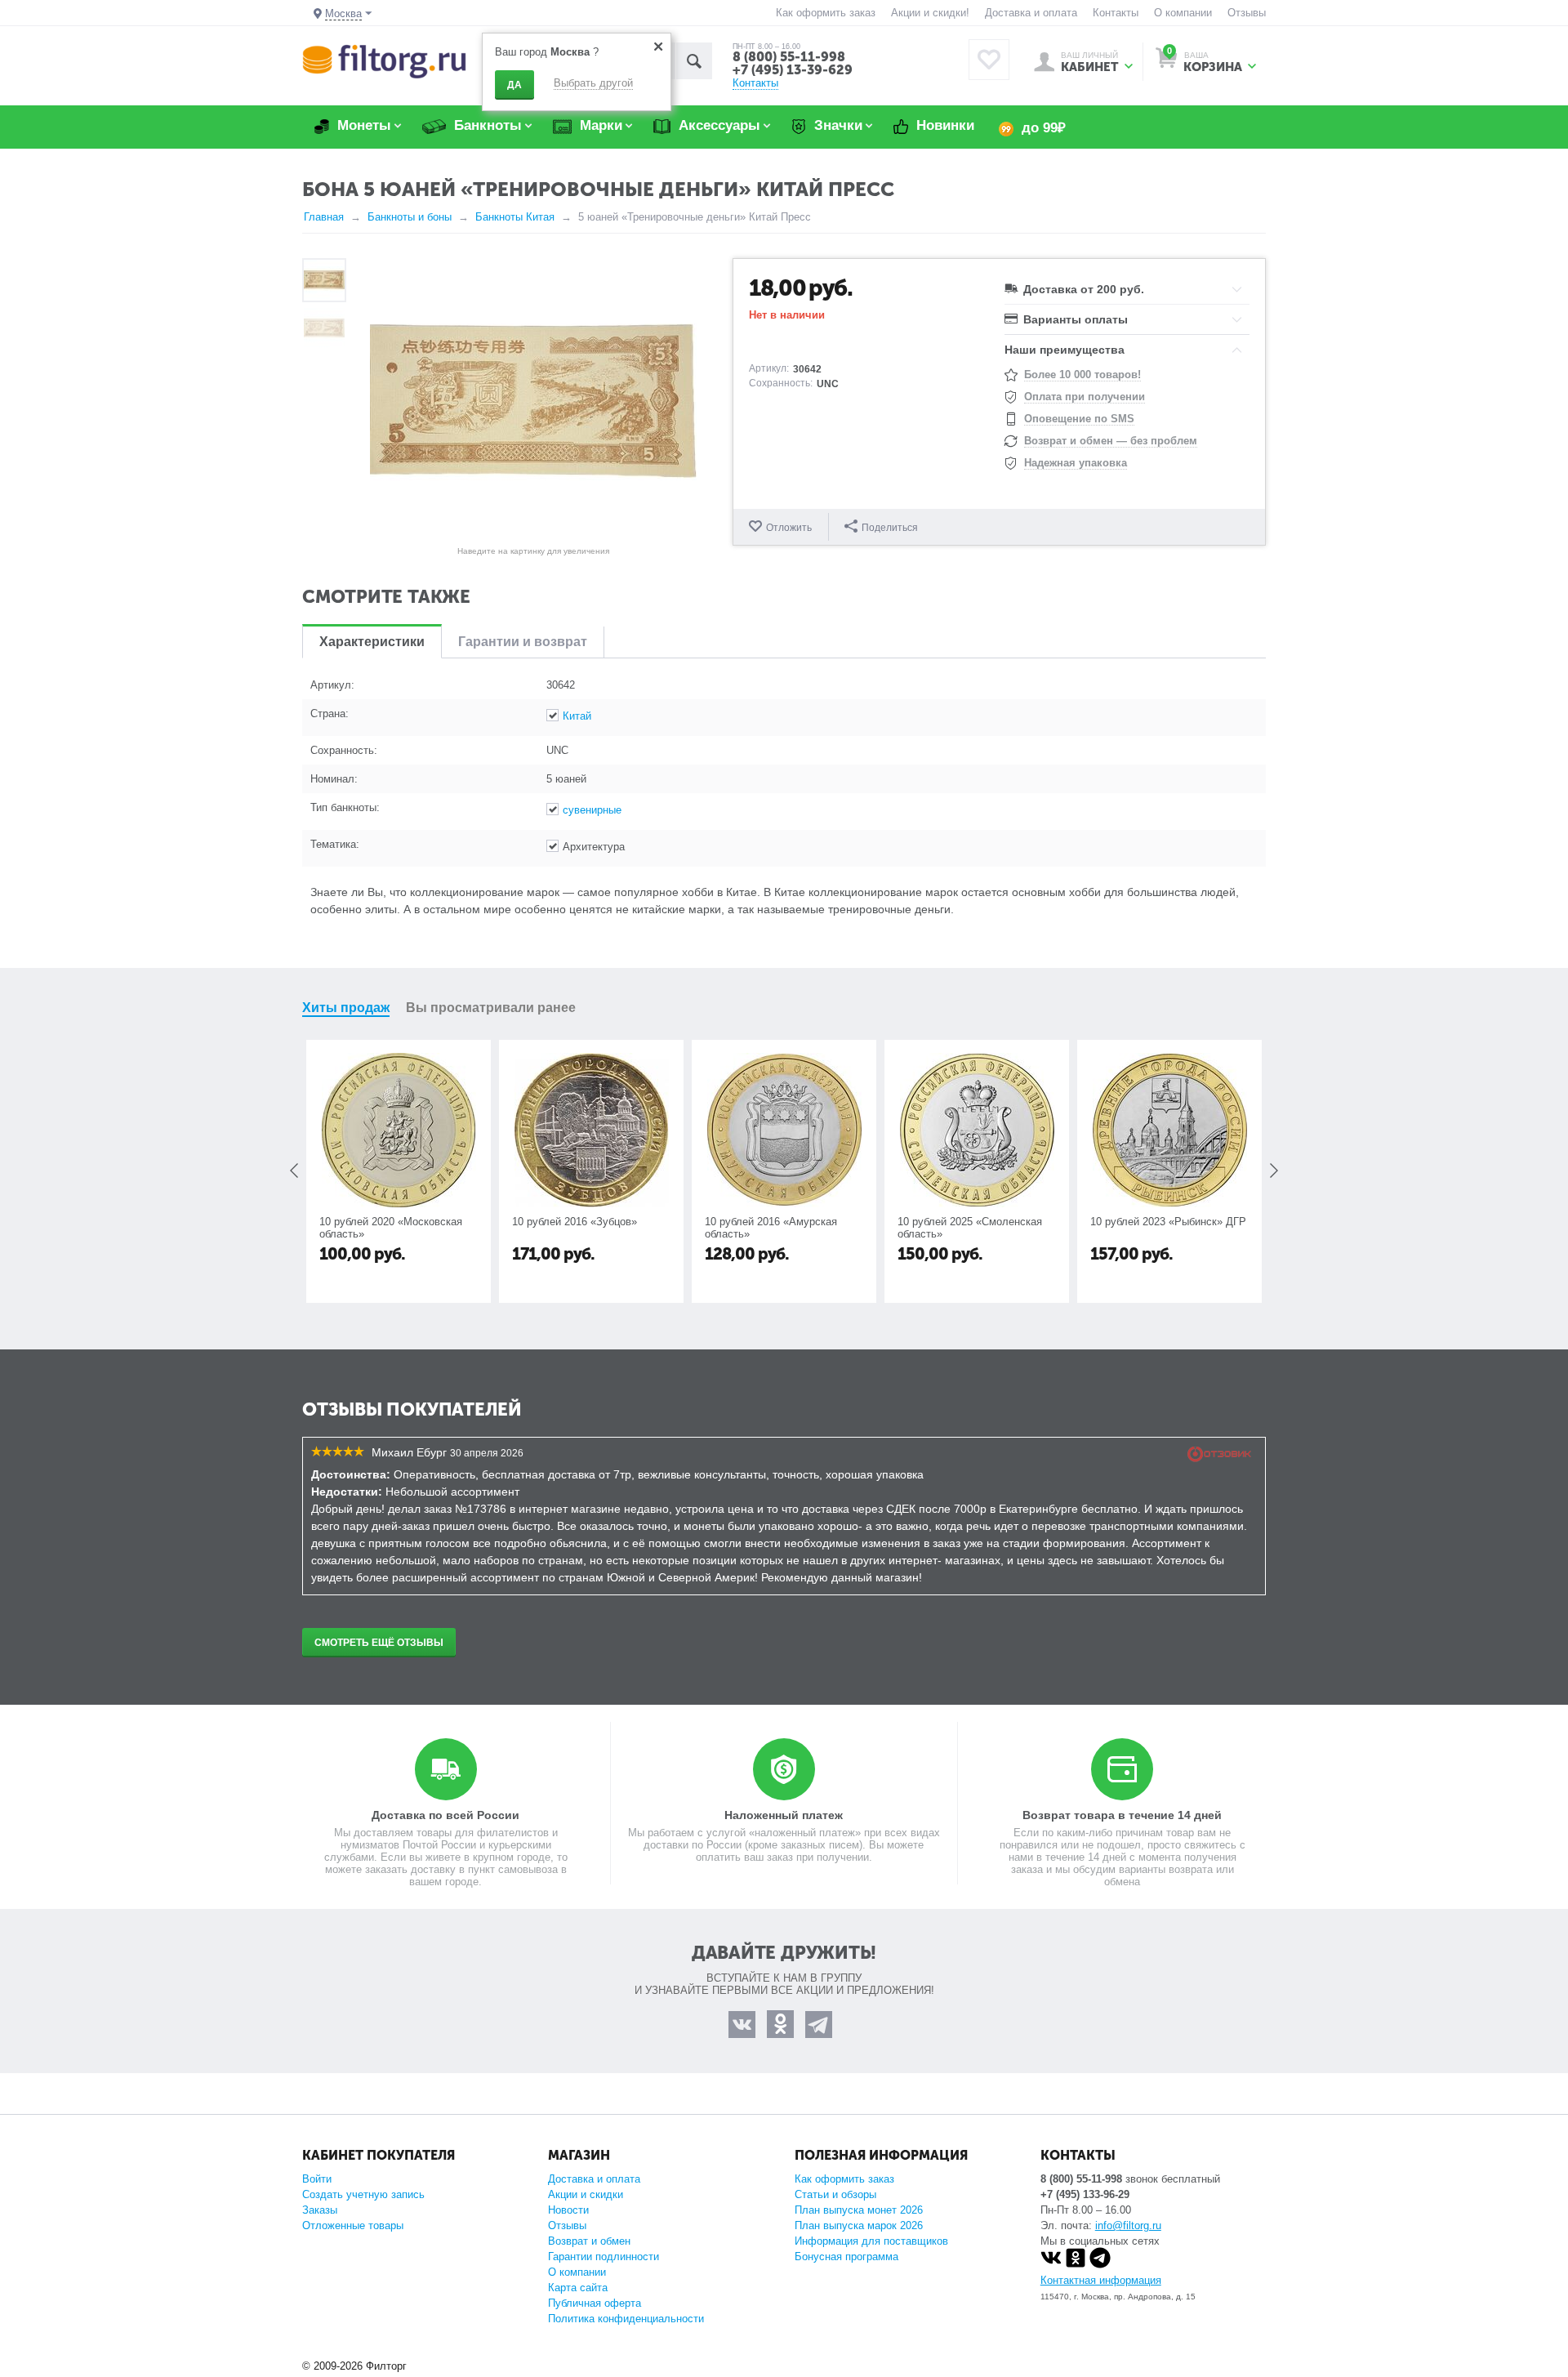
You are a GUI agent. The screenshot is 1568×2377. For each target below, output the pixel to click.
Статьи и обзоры (835, 2194)
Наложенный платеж (784, 1815)
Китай (577, 716)
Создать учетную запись (363, 2194)
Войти (317, 2179)
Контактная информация (1101, 2280)
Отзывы (1247, 13)
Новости (568, 2210)
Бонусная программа (846, 2257)
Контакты (1116, 13)
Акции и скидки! (930, 13)
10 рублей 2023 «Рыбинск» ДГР (1168, 1222)
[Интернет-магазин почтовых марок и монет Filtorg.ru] (384, 61)
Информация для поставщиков (871, 2241)
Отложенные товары (353, 2225)
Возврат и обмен (589, 2241)
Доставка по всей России (445, 1815)
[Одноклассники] (1076, 2265)
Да (514, 85)
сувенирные (592, 810)
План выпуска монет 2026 (859, 2210)
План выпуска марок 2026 (859, 2225)
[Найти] (694, 61)
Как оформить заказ (826, 13)
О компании (1183, 13)
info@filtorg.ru (1128, 2225)
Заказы (320, 2210)
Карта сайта (578, 2288)
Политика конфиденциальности (626, 2319)
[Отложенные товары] (989, 60)
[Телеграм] (1100, 2265)
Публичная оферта (595, 2303)
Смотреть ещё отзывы (379, 1643)
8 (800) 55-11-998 (789, 57)
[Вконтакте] (1051, 2265)
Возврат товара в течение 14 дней (1122, 1815)
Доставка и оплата (1031, 13)
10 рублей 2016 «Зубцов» (575, 1222)
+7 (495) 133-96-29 (1085, 2194)
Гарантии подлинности (604, 2257)
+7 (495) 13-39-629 (793, 70)
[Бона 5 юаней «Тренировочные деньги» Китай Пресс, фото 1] (533, 401)
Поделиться (890, 528)
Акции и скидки (586, 2194)
